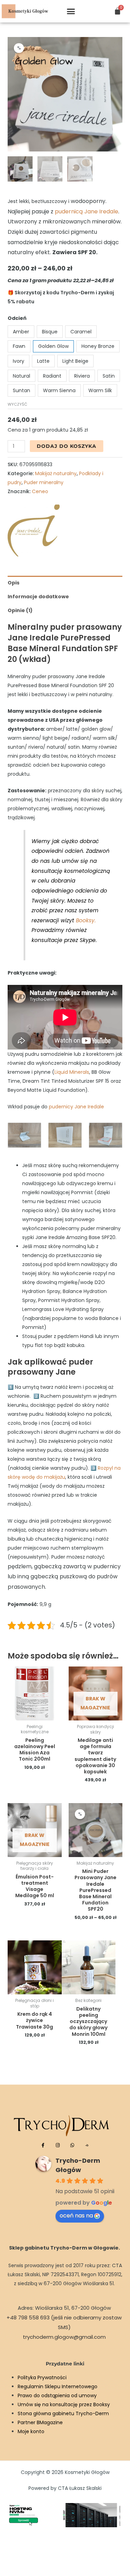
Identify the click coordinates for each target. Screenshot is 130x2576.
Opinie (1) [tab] (20, 610)
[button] (71, 11)
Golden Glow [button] (53, 346)
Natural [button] (21, 376)
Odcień (17, 318)
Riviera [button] (82, 376)
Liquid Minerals (72, 1072)
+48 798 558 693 (28, 2318)
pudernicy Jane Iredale (76, 1107)
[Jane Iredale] (34, 530)
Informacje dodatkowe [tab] (38, 597)
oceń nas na (76, 2215)
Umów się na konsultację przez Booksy (64, 2404)
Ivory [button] (19, 361)
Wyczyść (18, 404)
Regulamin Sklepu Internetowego (58, 2386)
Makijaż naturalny (56, 473)
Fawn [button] (19, 346)
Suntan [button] (21, 390)
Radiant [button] (52, 376)
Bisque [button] (50, 332)
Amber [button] (21, 332)
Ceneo (40, 491)
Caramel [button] (81, 332)
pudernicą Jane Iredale (86, 211)
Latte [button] (43, 361)
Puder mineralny (44, 482)
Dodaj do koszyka (67, 446)
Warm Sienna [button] (59, 390)
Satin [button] (109, 376)
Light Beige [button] (75, 361)
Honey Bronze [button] (98, 346)
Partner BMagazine (40, 2422)
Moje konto (31, 2431)
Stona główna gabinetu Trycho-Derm (63, 2413)
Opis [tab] (14, 583)
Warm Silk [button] (100, 390)
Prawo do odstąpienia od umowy (57, 2395)
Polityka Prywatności (42, 2378)
